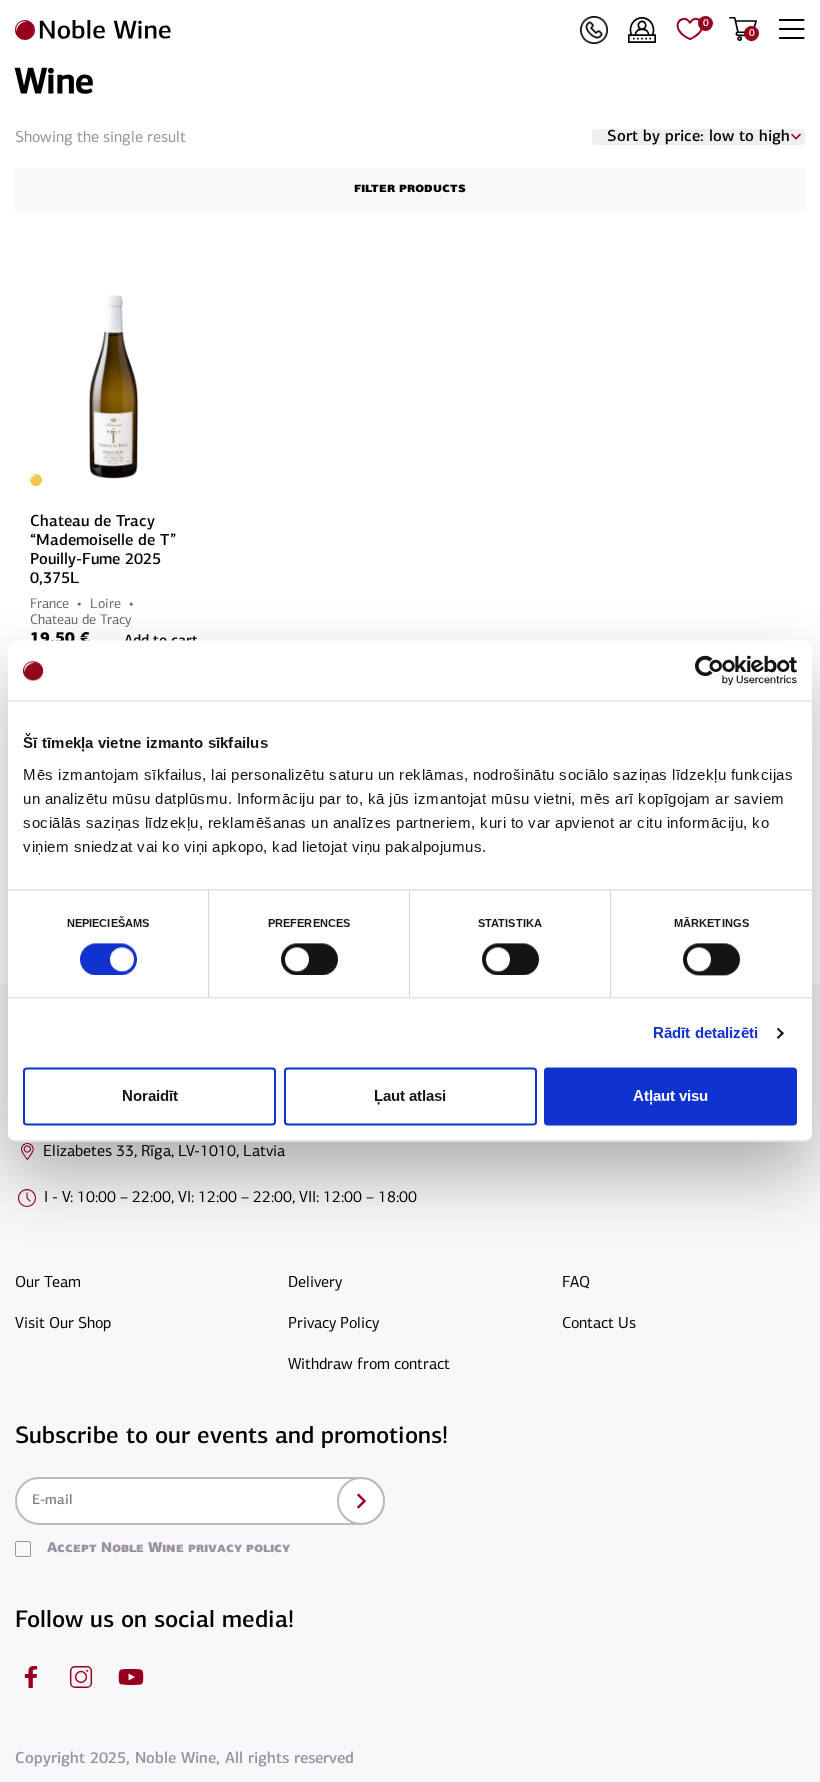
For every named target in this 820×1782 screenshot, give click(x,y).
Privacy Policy (333, 1324)
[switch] (307, 959)
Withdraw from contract (369, 1365)
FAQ (576, 1283)
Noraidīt (150, 1096)
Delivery (315, 1283)
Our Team (48, 1283)
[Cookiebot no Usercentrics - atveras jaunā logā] (709, 670)
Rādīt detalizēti (706, 1032)
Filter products (410, 188)
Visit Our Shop (63, 1324)
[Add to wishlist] (195, 291)
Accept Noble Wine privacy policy (168, 1548)
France (49, 604)
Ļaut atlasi (410, 1096)
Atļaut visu (670, 1096)
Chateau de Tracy (80, 620)
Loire (105, 604)
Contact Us (599, 1324)
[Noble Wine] (292, 30)
